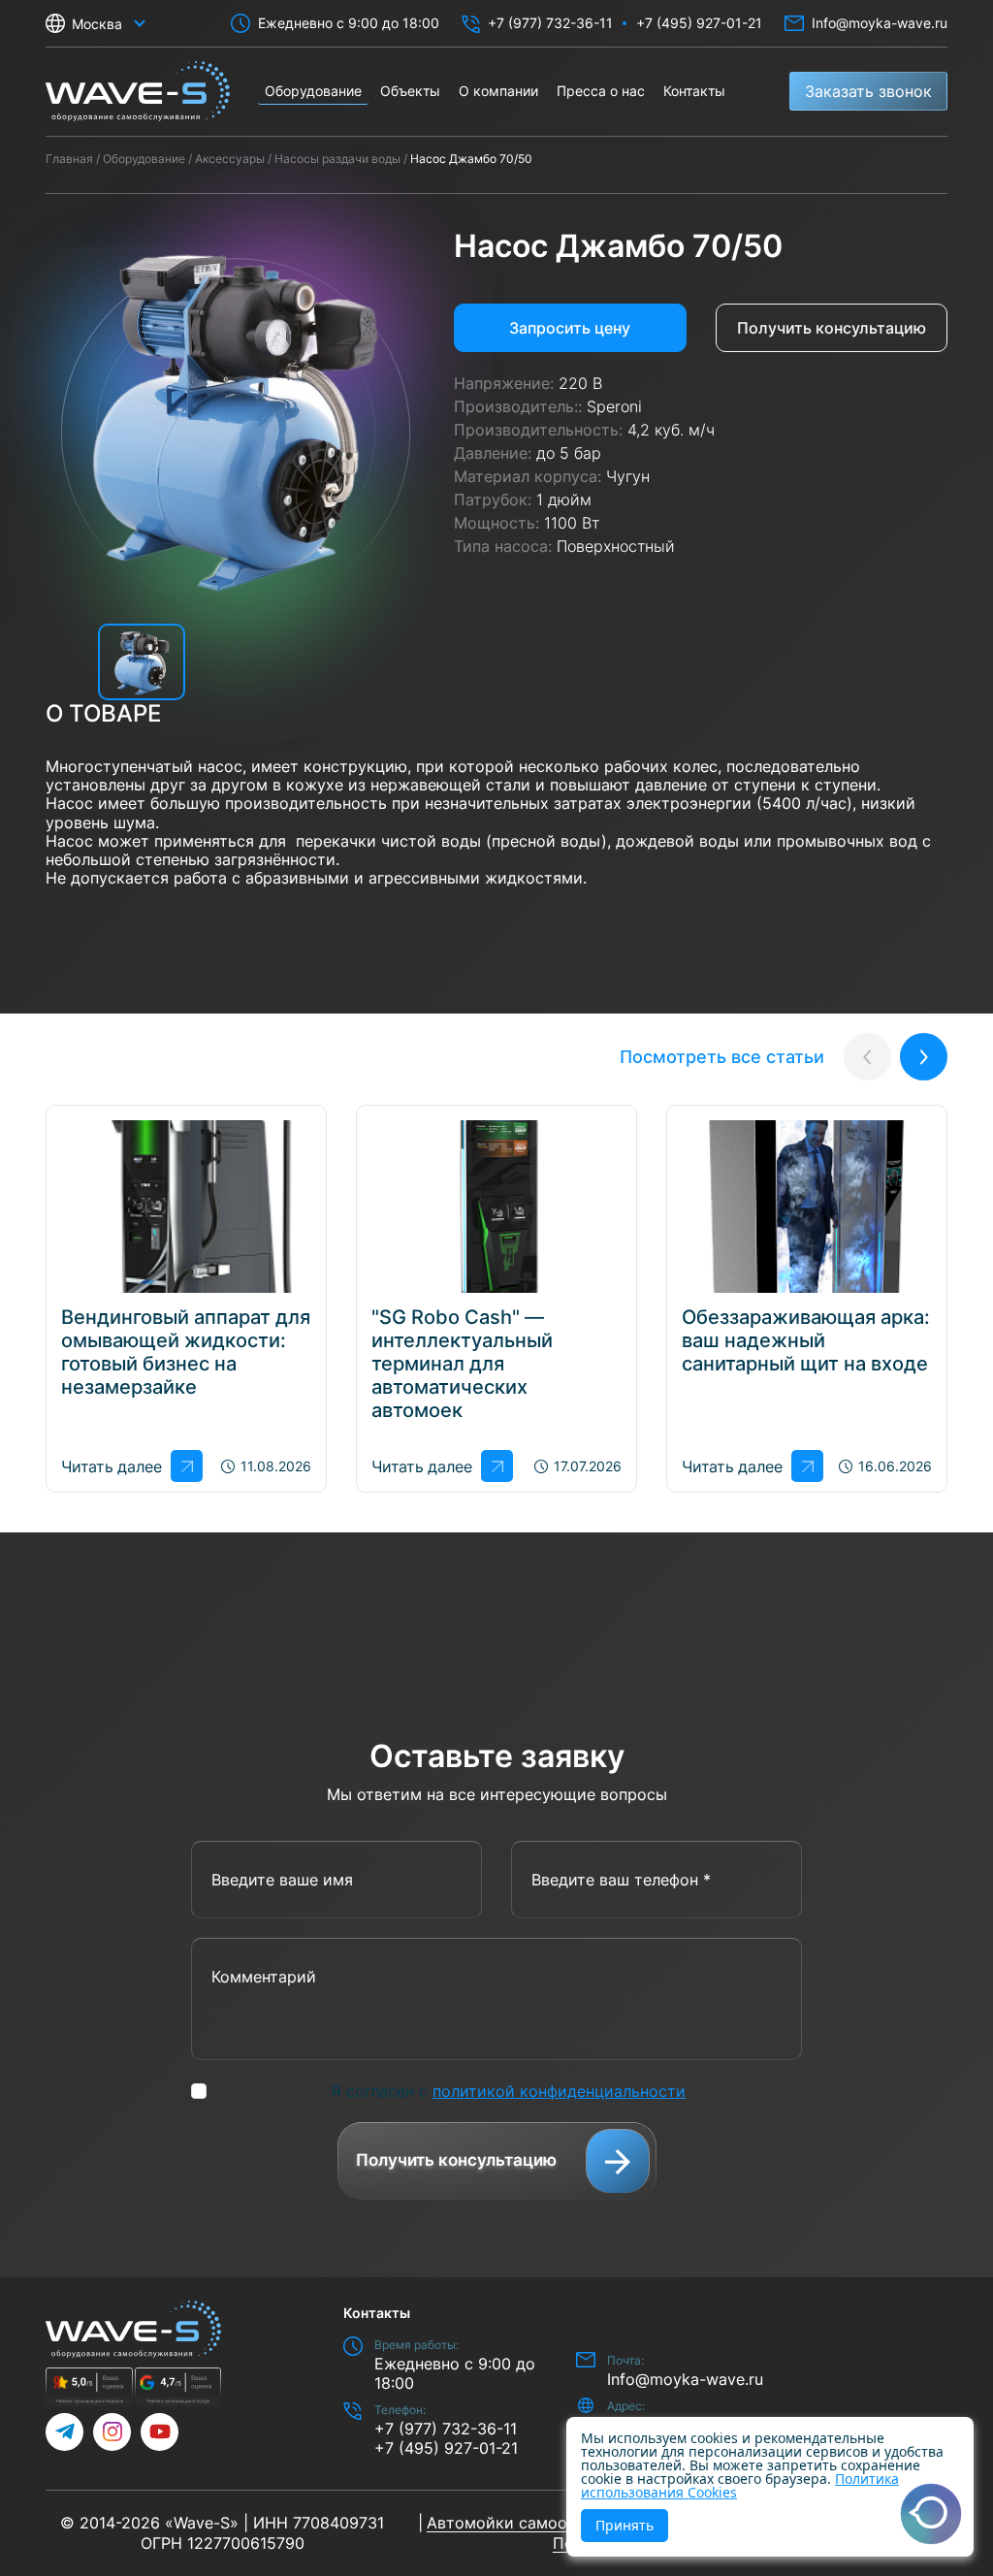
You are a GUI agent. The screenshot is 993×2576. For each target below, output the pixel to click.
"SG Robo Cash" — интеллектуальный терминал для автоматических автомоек (462, 1364)
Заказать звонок (868, 91)
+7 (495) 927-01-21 (699, 23)
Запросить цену (570, 328)
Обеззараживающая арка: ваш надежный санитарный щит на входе (806, 1340)
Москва (97, 24)
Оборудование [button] (313, 91)
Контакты (694, 91)
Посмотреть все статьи (722, 1057)
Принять (625, 2525)
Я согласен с (508, 2091)
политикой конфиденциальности (559, 2091)
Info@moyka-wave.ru (880, 23)
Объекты (410, 91)
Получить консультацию (832, 328)
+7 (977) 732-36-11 (550, 23)
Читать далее (111, 1466)
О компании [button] (498, 91)
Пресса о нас (601, 91)
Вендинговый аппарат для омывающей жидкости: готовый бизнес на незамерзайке (186, 1352)
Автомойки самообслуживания (548, 2523)
